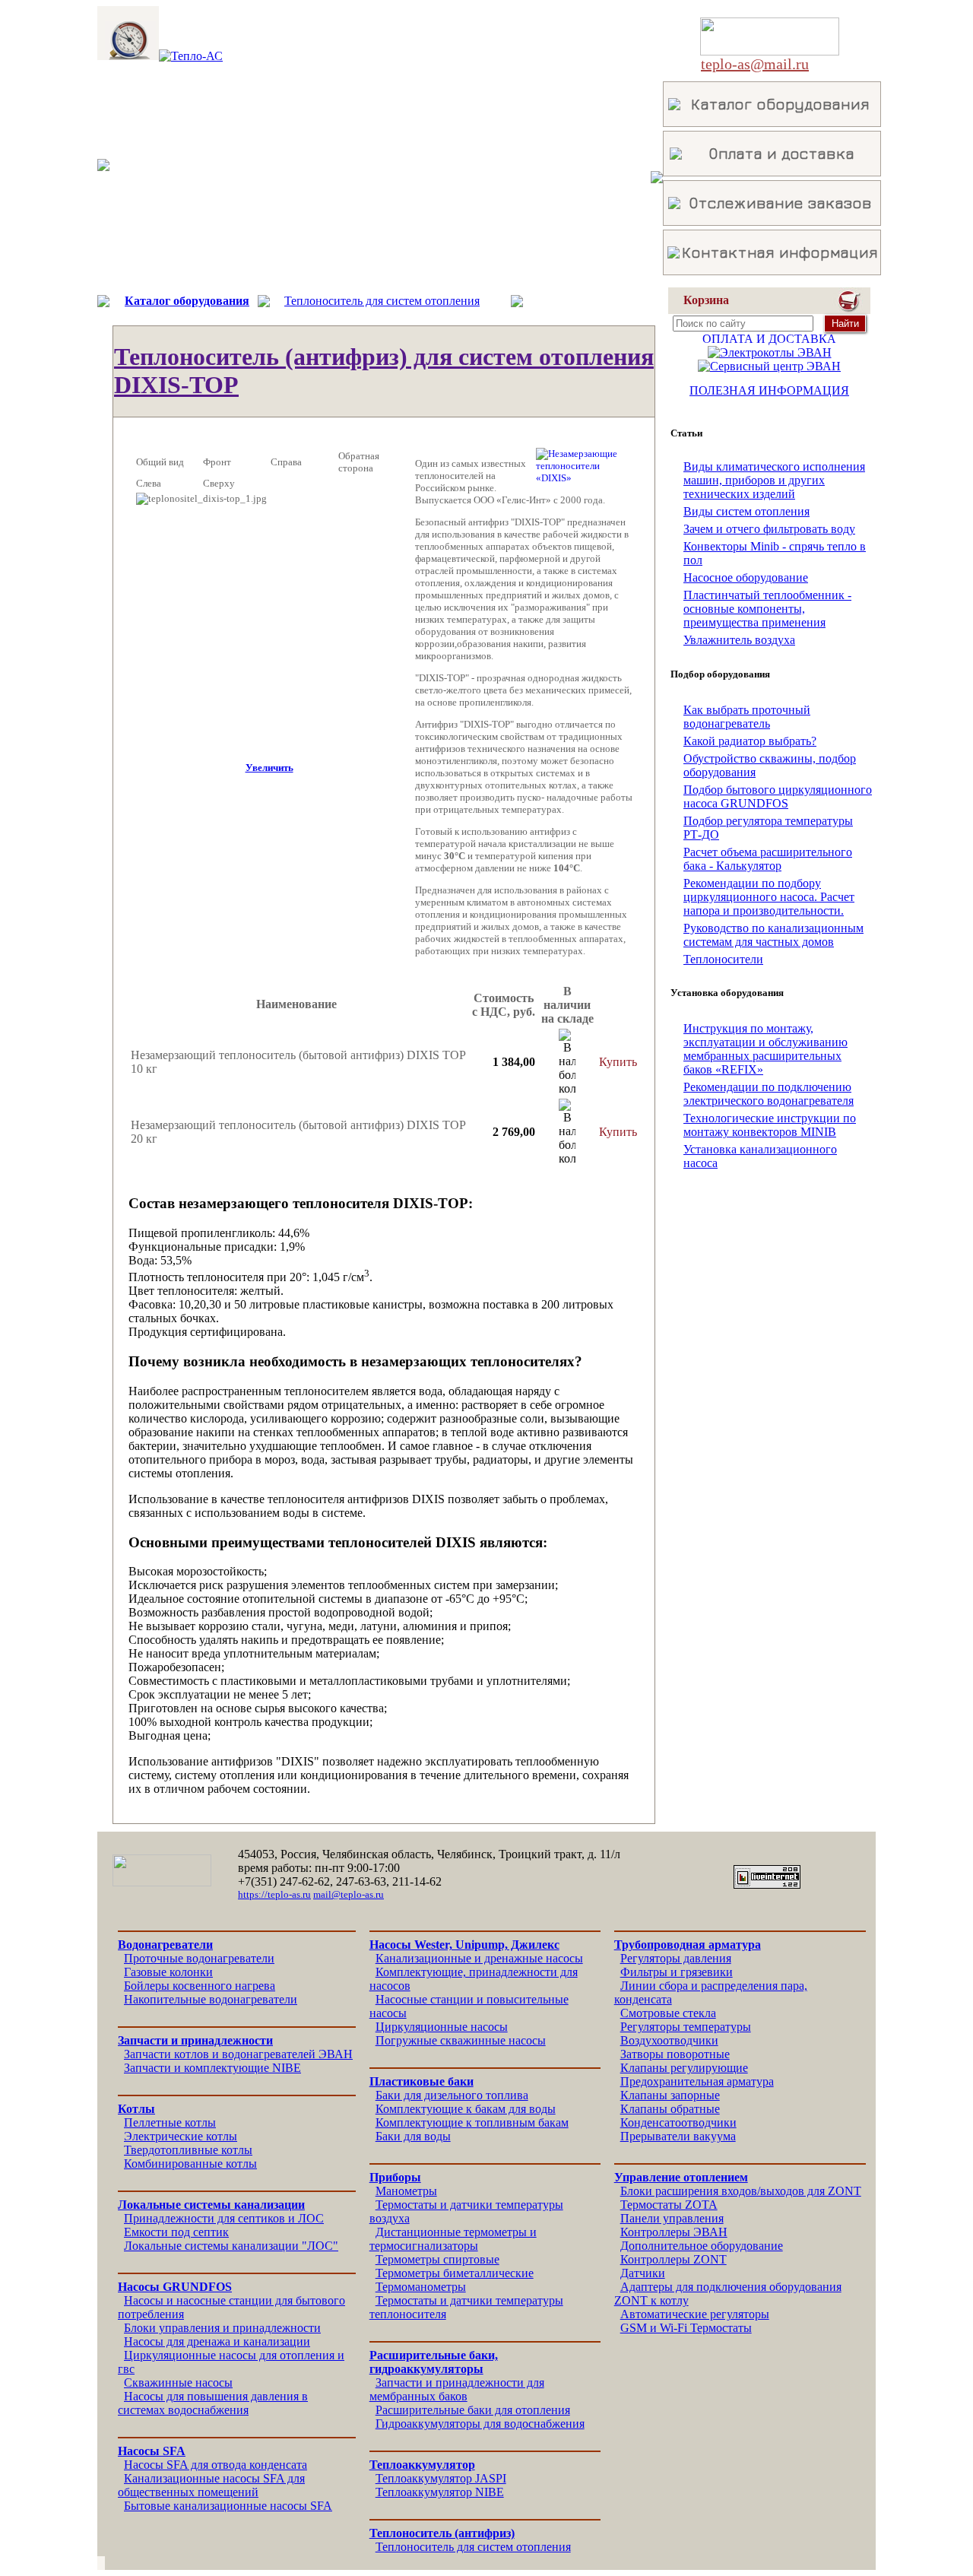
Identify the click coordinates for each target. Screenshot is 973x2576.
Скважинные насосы (178, 2382)
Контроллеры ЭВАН (674, 2232)
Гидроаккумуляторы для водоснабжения (480, 2424)
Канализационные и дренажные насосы (479, 1958)
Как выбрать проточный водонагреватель (747, 717)
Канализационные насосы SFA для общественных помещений (211, 2485)
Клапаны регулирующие (684, 2068)
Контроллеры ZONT (673, 2259)
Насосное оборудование (746, 577)
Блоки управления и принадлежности (222, 2328)
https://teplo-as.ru (274, 1894)
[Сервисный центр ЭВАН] (769, 366)
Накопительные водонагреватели (211, 1999)
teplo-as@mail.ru (755, 64)
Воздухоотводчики (669, 2040)
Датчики (643, 2273)
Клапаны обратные (670, 2109)
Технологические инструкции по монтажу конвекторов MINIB (770, 1125)
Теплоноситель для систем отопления (382, 301)
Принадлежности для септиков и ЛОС (224, 2218)
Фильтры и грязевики (677, 1972)
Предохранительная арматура (697, 2081)
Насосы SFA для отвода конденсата (216, 2465)
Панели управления (672, 2218)
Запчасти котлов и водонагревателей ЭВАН (238, 2054)
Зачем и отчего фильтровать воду (769, 529)
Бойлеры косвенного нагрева (200, 1986)
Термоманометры (421, 2287)
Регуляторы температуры (686, 2027)
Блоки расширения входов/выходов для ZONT (741, 2191)
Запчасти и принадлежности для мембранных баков (457, 2389)
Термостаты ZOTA (669, 2205)
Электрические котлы (181, 2136)
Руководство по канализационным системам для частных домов (773, 935)
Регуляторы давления (676, 1958)
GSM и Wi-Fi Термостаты (686, 2328)
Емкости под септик (176, 2232)
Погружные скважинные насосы (461, 2040)
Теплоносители (723, 959)
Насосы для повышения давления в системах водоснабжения (213, 2403)
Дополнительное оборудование (702, 2246)
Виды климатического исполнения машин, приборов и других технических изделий (774, 480)
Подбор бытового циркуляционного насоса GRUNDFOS (778, 796)
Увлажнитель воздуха (739, 640)
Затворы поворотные (675, 2054)
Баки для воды (413, 2136)
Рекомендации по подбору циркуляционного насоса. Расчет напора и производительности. (769, 897)
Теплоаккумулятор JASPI (441, 2478)
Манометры (406, 2191)
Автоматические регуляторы (695, 2314)
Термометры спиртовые (437, 2259)
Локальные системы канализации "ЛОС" (231, 2246)
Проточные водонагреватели (199, 1958)
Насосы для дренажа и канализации (217, 2341)
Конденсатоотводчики (678, 2122)
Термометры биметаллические (455, 2273)
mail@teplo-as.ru (349, 1894)
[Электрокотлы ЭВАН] (770, 352)
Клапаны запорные (670, 2095)
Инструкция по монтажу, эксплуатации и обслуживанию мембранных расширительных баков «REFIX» (765, 1049)
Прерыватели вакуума (678, 2136)
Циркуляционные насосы (442, 2027)
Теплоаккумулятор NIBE (440, 2492)
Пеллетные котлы (170, 2122)
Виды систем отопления (746, 511)
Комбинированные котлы (190, 2164)
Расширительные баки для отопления (473, 2410)
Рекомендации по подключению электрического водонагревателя (769, 1094)
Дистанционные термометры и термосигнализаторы (453, 2239)
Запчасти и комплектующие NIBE (212, 2068)
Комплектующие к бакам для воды (466, 2109)
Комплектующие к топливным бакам (472, 2122)
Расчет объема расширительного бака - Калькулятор (768, 859)
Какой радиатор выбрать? (750, 741)
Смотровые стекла (668, 2013)
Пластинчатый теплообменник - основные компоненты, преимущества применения (767, 609)
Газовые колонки (168, 1972)
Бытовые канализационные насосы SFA (228, 2506)
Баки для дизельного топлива (452, 2095)
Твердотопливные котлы (188, 2150)
